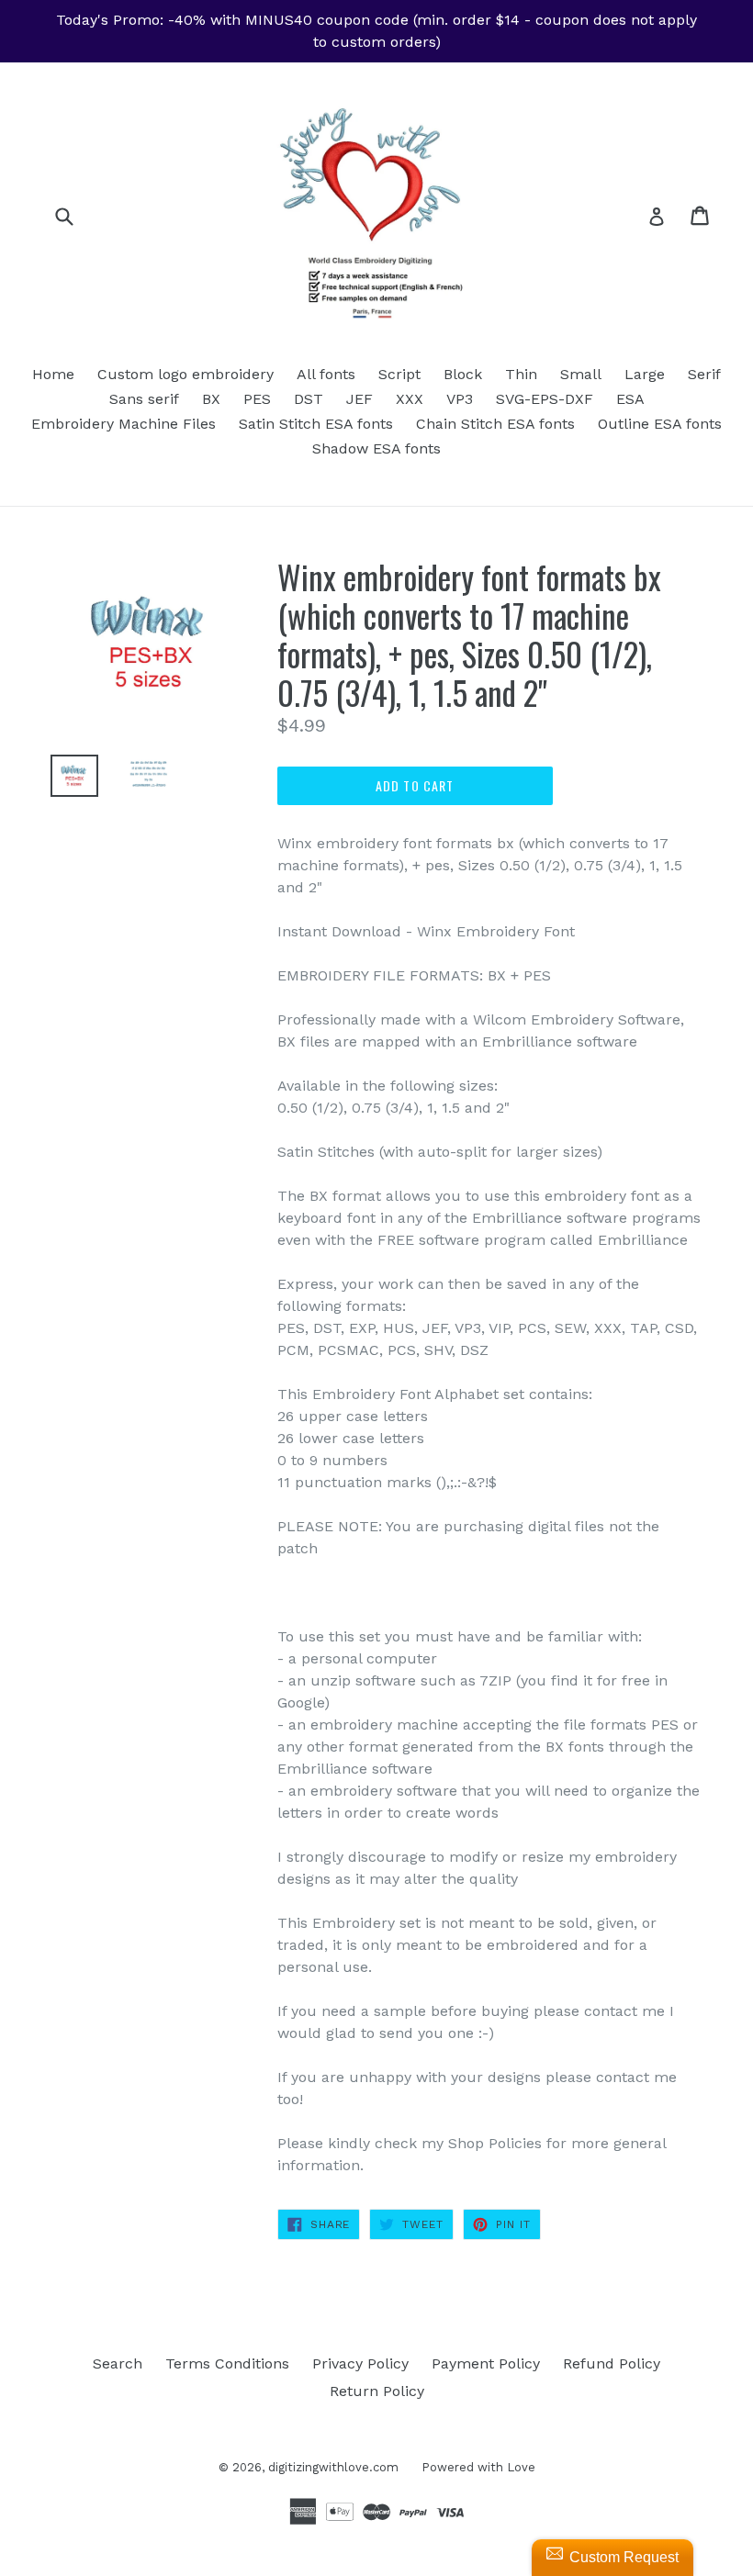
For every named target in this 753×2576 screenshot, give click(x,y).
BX (211, 399)
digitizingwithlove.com (333, 2467)
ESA (630, 399)
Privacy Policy (360, 2363)
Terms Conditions (227, 2363)
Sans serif (144, 399)
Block (463, 374)
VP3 (460, 399)
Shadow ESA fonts (376, 448)
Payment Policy (486, 2363)
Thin (521, 374)
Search (118, 2363)
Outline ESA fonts (660, 424)
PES (257, 399)
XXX (410, 399)
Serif (704, 374)
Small (581, 374)
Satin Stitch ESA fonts (316, 424)
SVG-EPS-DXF (545, 399)
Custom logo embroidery (185, 374)
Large (645, 374)
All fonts (326, 374)
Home (53, 374)
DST (309, 399)
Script (399, 374)
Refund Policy (612, 2363)
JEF (360, 399)
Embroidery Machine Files (124, 424)
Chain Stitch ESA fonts (495, 424)
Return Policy (377, 2391)
